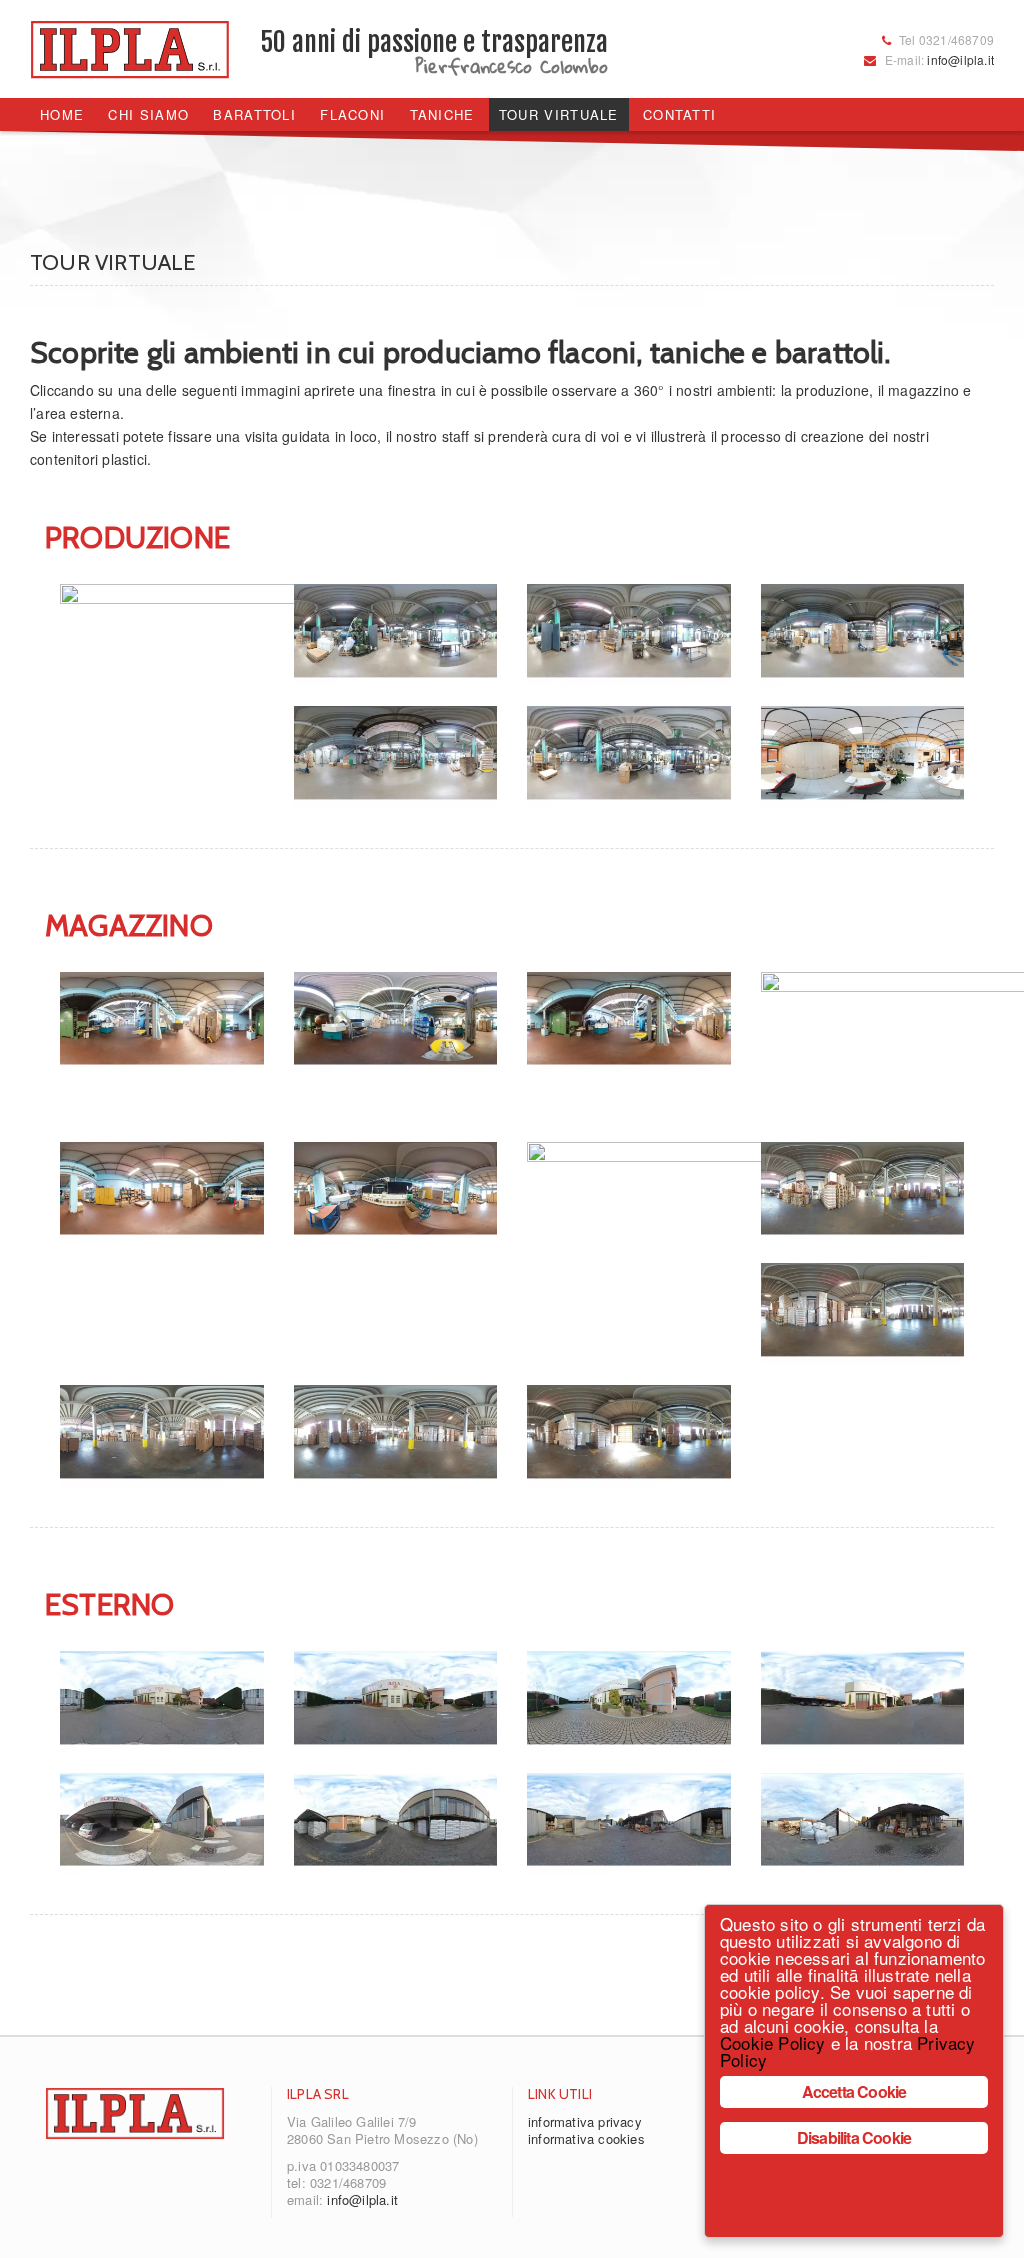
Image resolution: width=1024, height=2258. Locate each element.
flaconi (352, 114)
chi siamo (148, 114)
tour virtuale (559, 114)
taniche (442, 114)
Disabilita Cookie (854, 2137)
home (62, 114)
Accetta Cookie (854, 2091)
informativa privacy (585, 2121)
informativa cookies (586, 2138)
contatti (679, 114)
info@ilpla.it (960, 59)
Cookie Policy (773, 2042)
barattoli (254, 114)
